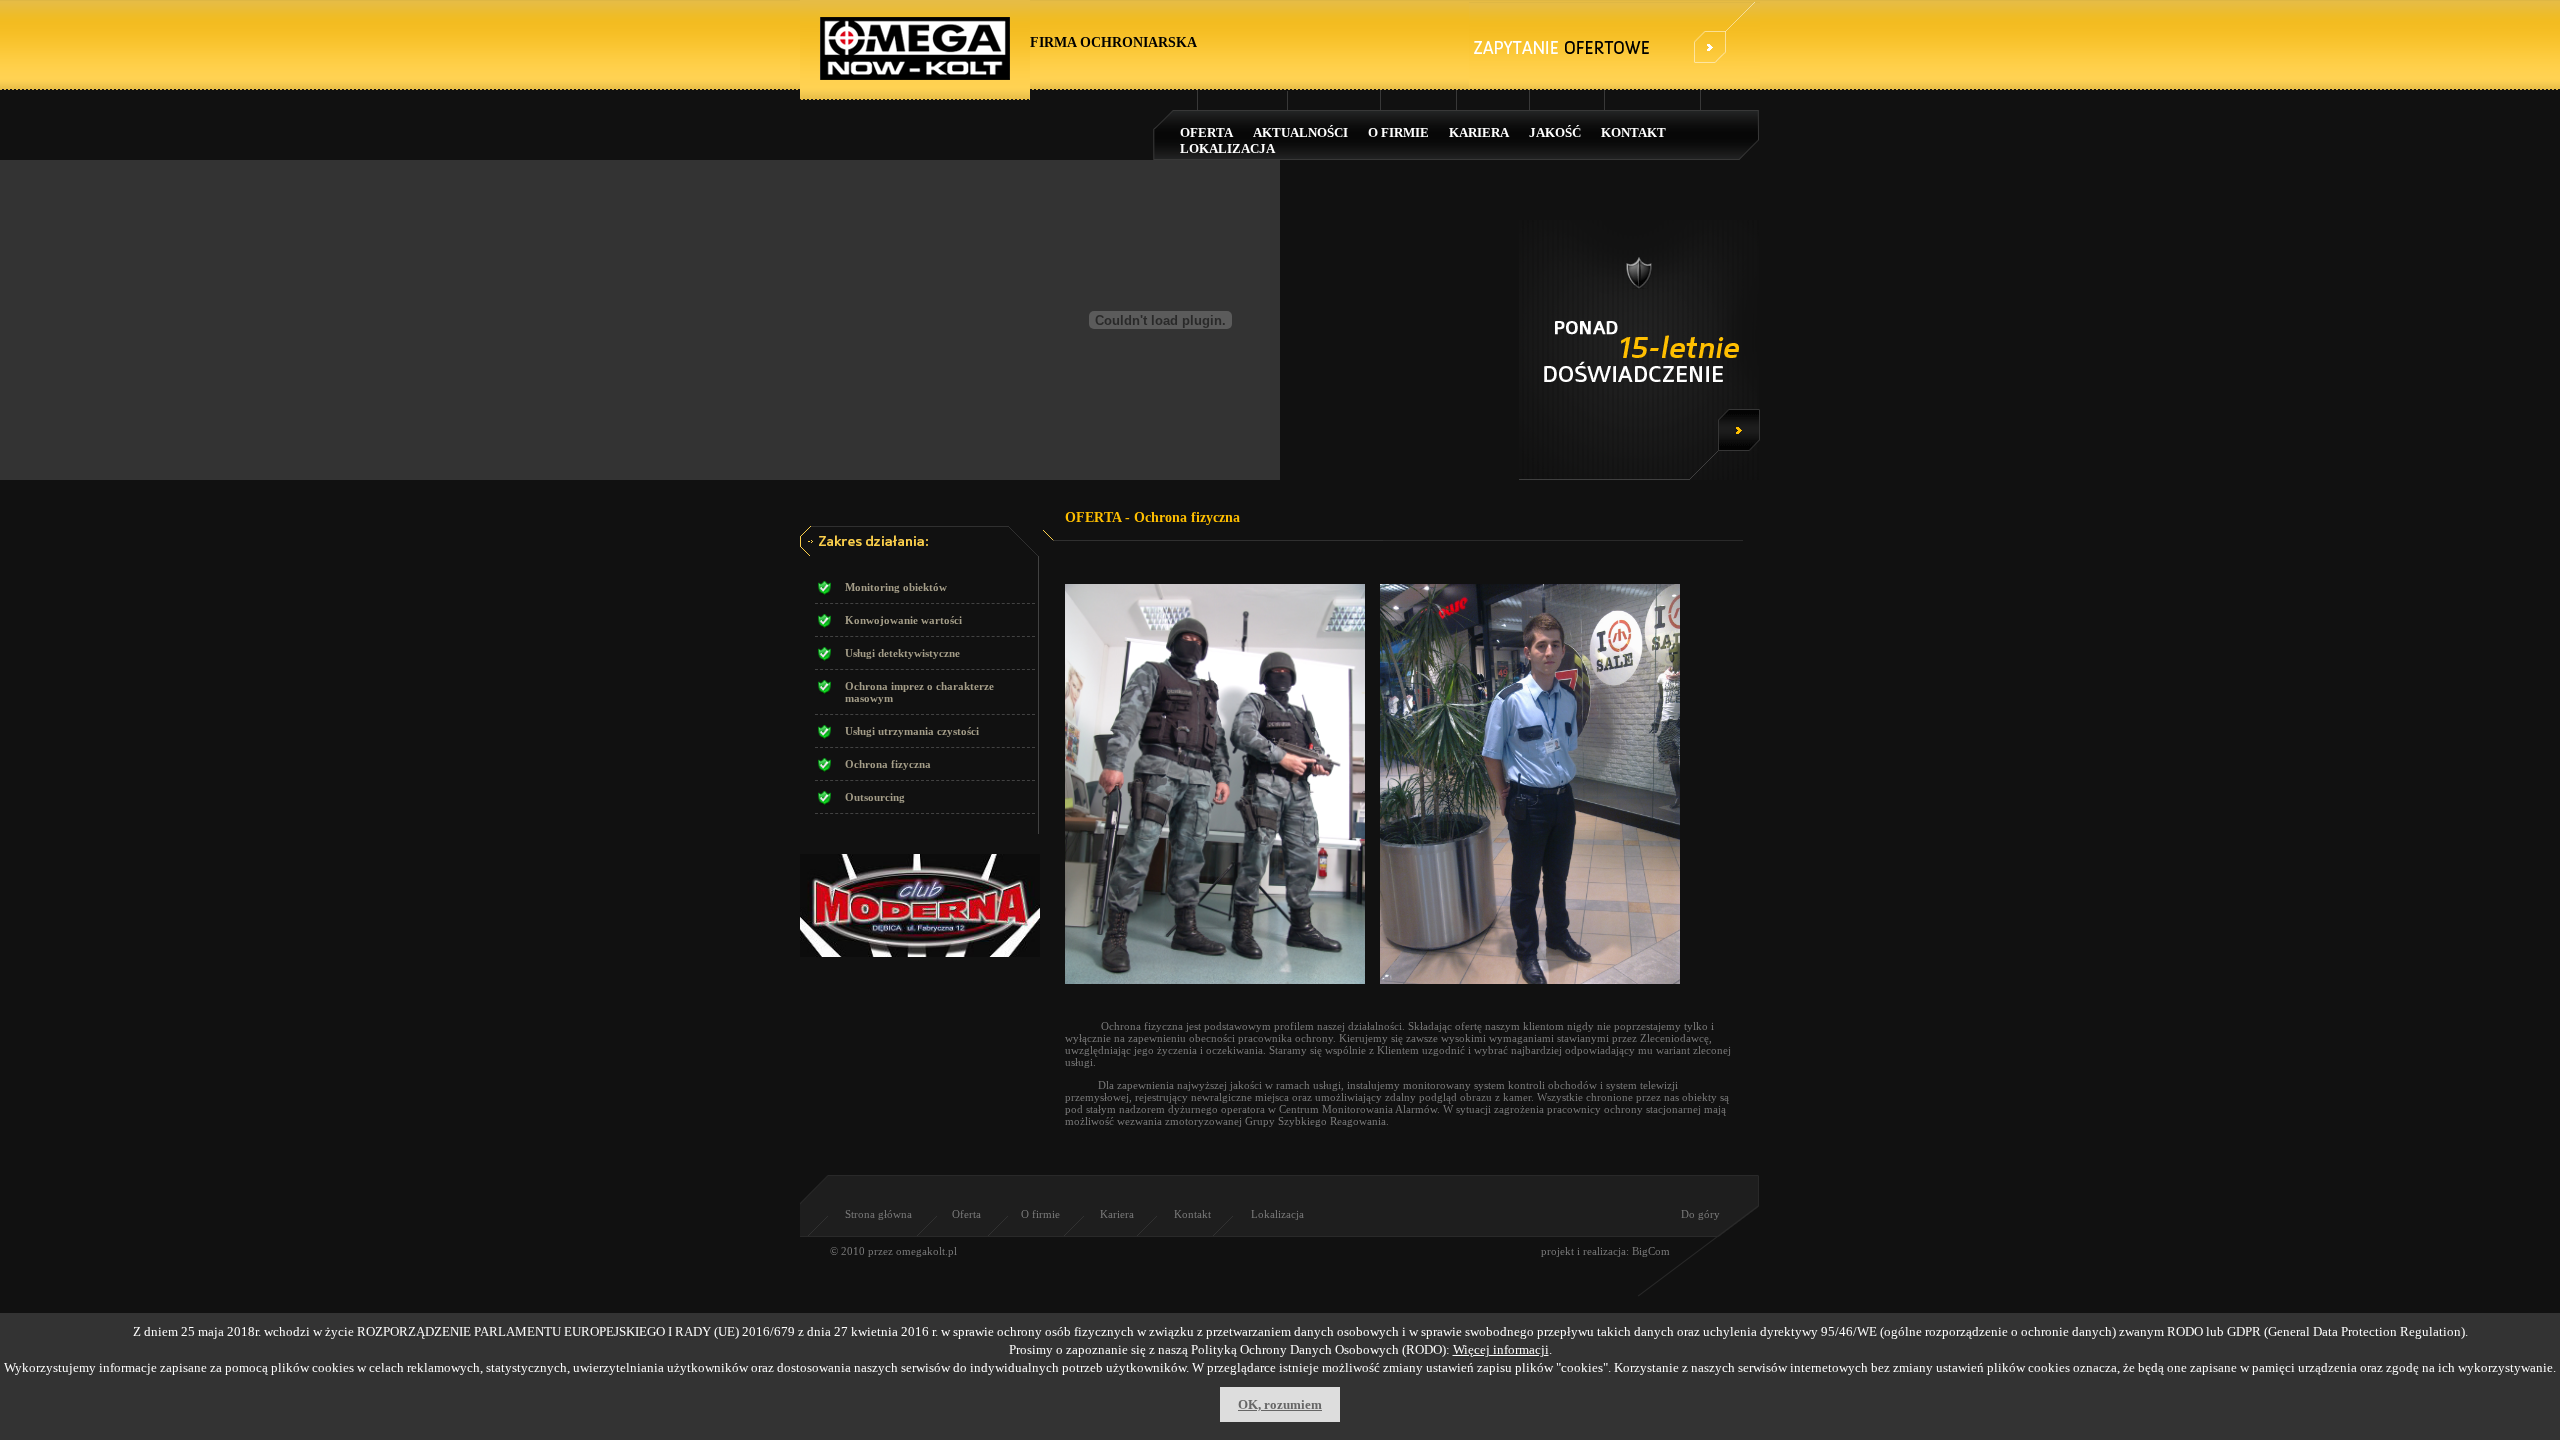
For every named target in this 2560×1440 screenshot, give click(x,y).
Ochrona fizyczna (888, 764)
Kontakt (1192, 1214)
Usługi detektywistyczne (902, 653)
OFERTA (1206, 132)
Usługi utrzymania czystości (912, 731)
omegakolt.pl (926, 1251)
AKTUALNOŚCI (1300, 132)
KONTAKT (1633, 132)
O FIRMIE (1398, 132)
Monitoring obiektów (896, 587)
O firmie (1040, 1214)
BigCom (1651, 1251)
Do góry (1700, 1214)
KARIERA (1479, 132)
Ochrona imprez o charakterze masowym (919, 692)
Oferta (966, 1214)
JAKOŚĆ (1555, 132)
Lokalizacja (1277, 1214)
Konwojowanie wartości (903, 620)
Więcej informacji (1501, 1349)
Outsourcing (875, 797)
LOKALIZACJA (1227, 148)
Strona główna (878, 1214)
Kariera (1117, 1214)
